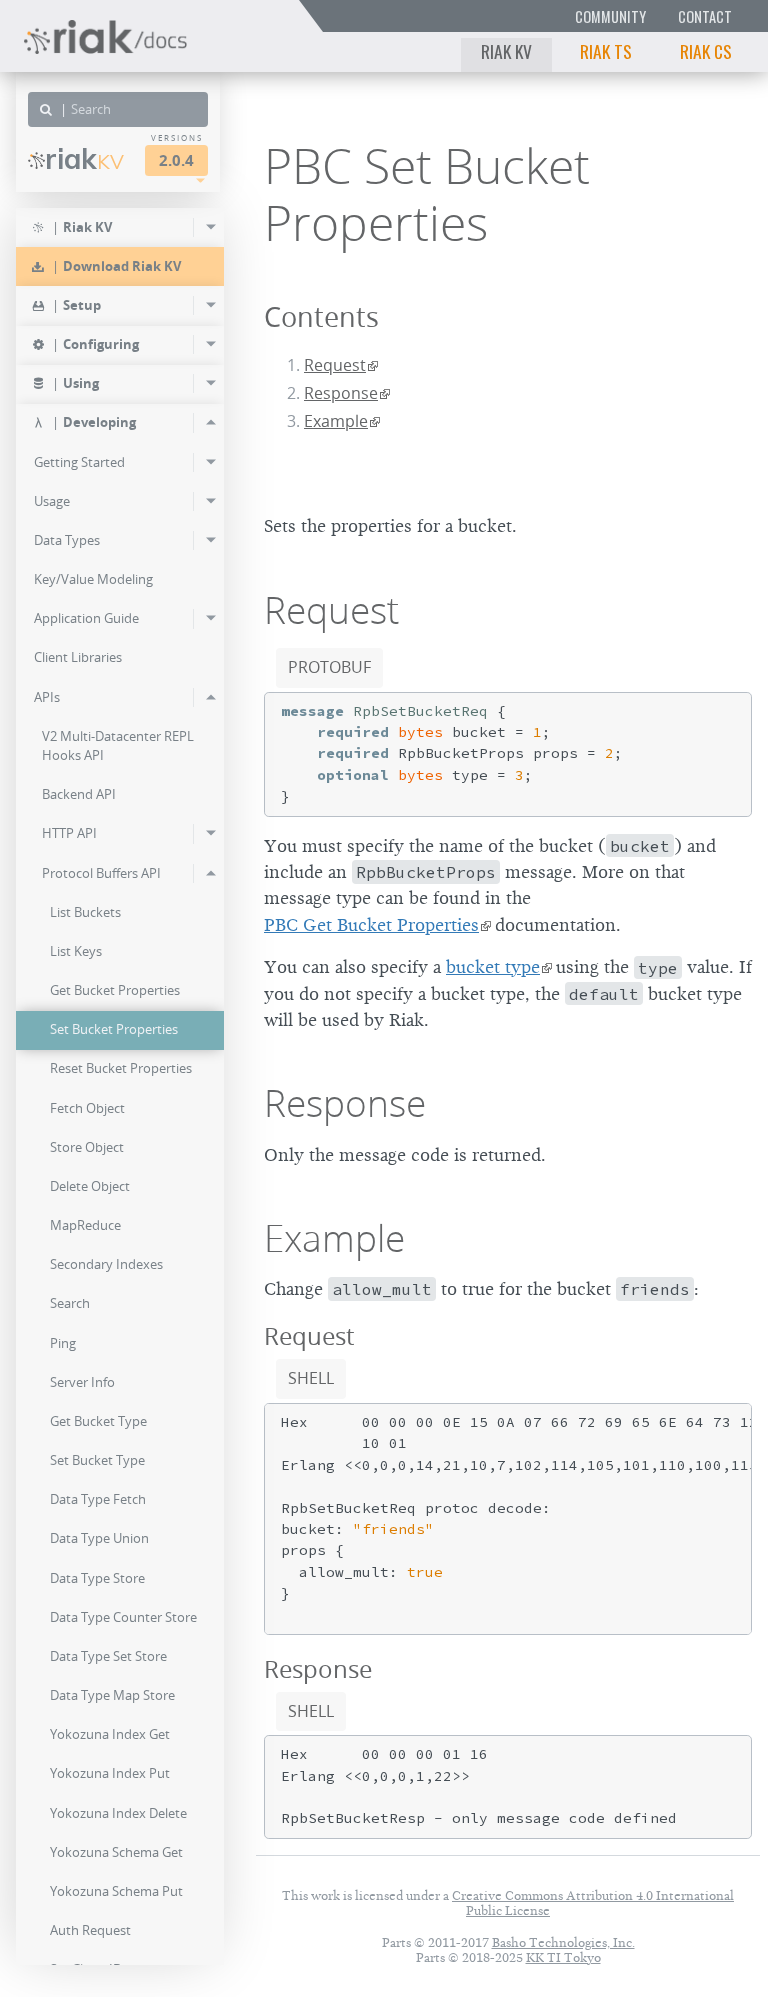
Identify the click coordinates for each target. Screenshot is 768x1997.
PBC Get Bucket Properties (371, 925)
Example (336, 421)
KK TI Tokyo (563, 1957)
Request (335, 365)
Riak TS (606, 51)
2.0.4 (176, 160)
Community (610, 16)
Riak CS (706, 51)
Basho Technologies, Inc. (563, 1942)
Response (341, 393)
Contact (705, 16)
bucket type (493, 967)
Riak (84, 159)
